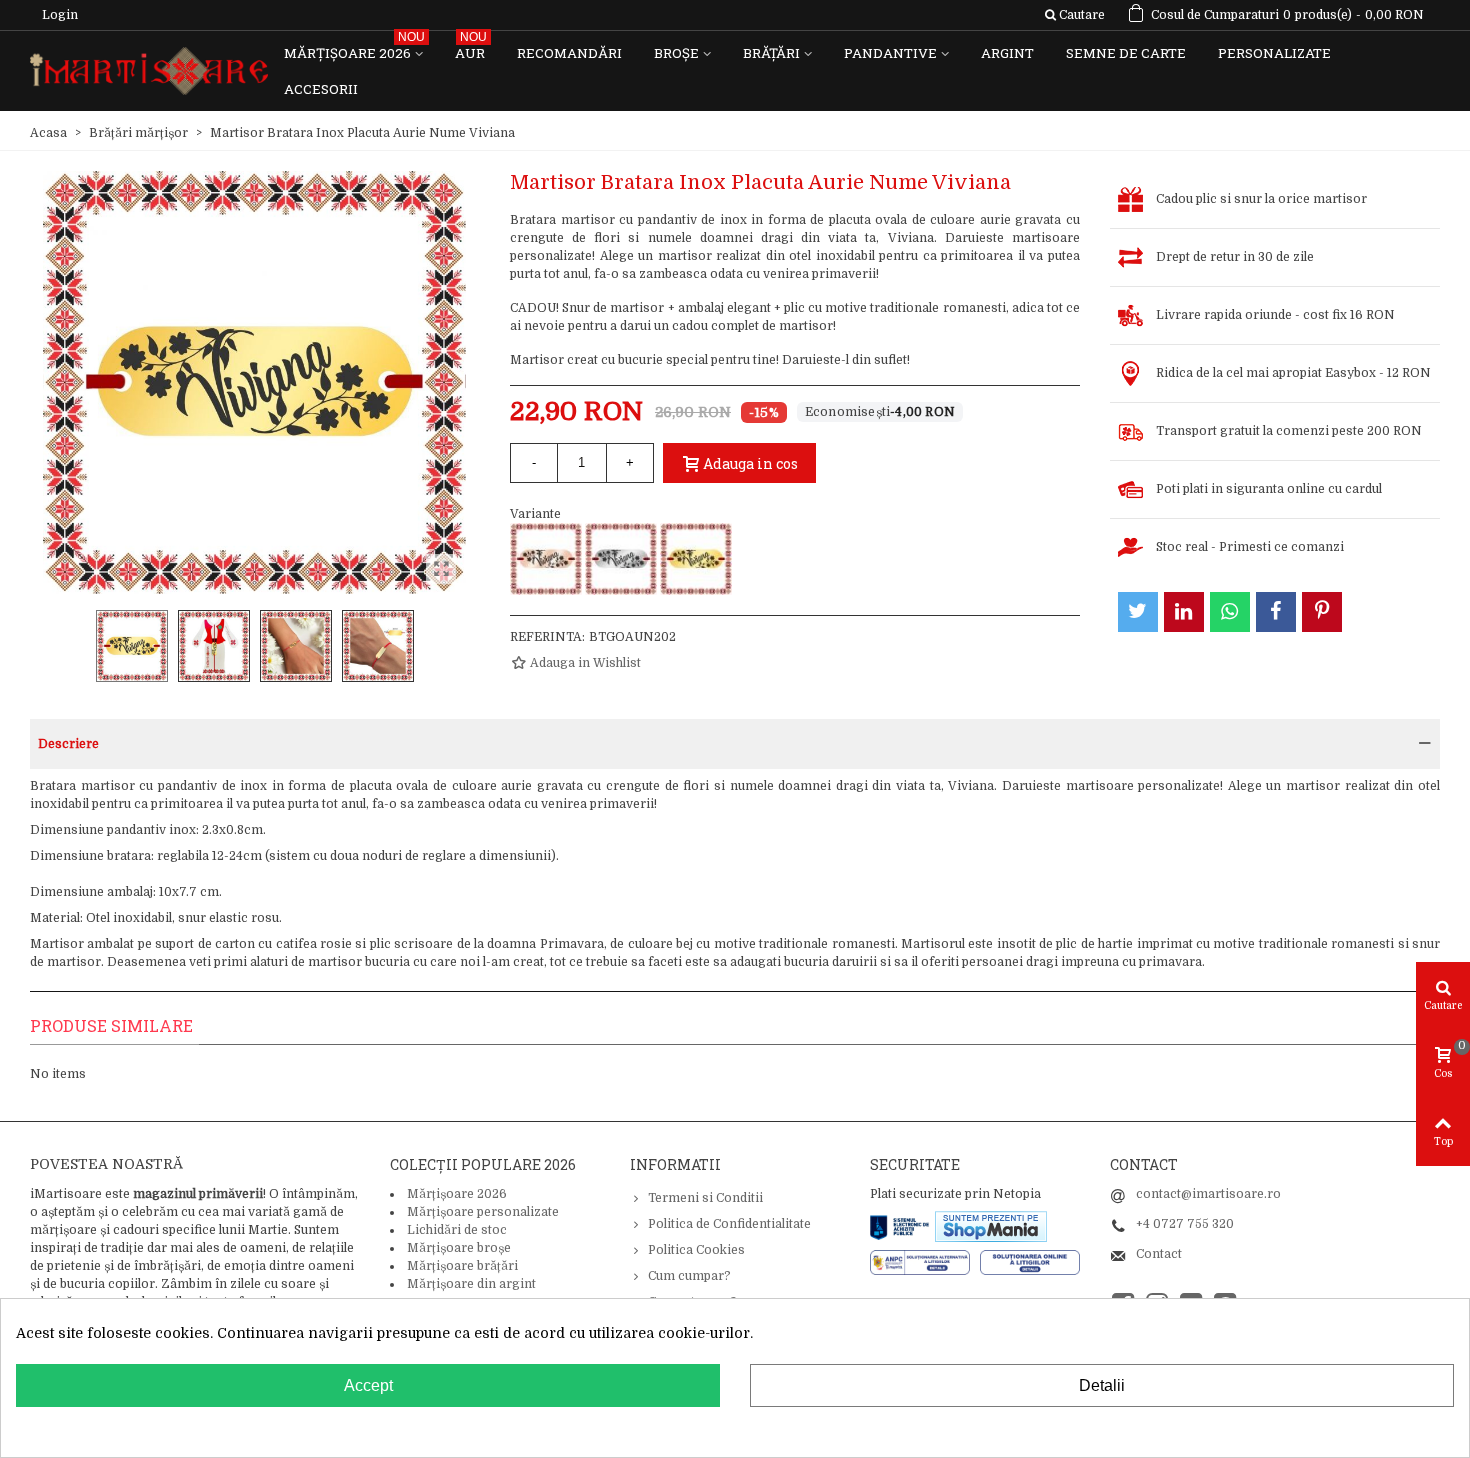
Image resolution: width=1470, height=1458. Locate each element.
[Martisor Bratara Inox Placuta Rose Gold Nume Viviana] (546, 559)
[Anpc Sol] (1030, 1262)
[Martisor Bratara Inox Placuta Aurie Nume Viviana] (696, 559)
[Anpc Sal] (925, 1262)
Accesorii (321, 89)
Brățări (771, 53)
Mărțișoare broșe (459, 1248)
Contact (1159, 1254)
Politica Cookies (696, 1250)
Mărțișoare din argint (471, 1284)
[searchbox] (1074, 15)
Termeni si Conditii (705, 1198)
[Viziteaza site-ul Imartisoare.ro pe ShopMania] (991, 1226)
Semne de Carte (1126, 53)
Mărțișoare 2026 (354, 48)
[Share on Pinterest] (1322, 612)
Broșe (676, 53)
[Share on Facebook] (1276, 612)
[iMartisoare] (149, 71)
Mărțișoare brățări (462, 1266)
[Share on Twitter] (1138, 612)
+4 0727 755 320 (1185, 1224)
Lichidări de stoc (457, 1230)
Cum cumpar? (689, 1276)
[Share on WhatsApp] (1230, 612)
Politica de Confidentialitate (729, 1224)
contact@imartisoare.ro (1208, 1194)
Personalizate (1274, 53)
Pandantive (890, 53)
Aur (471, 48)
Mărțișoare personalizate (483, 1212)
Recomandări (569, 53)
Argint (1007, 53)
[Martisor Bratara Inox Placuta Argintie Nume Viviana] (621, 559)
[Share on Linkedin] (1184, 612)
